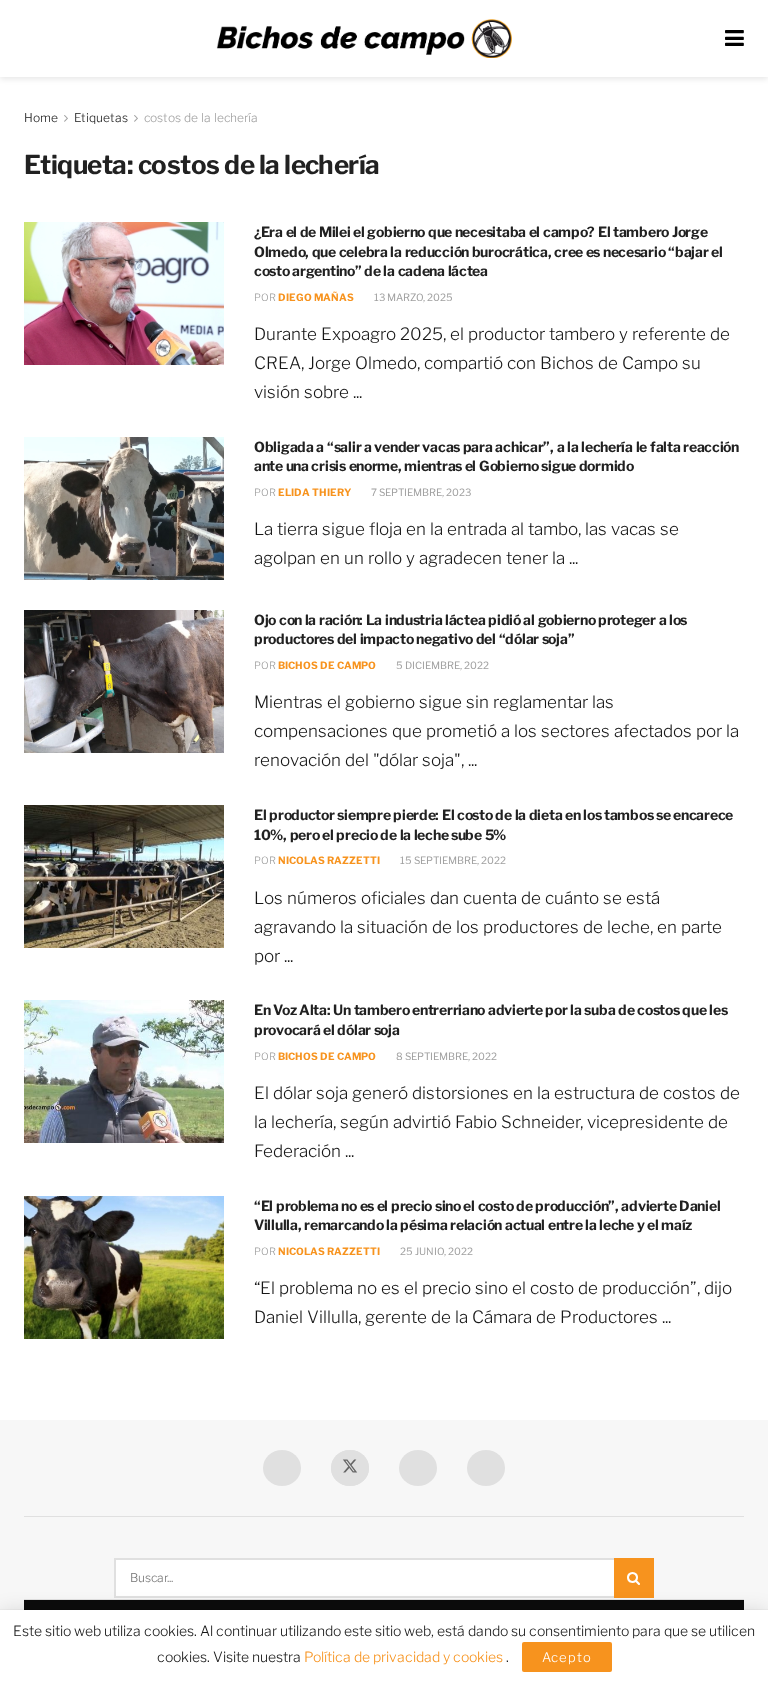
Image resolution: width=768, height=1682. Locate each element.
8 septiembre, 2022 (445, 1056)
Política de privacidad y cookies (405, 1656)
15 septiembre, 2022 (452, 860)
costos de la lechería (201, 117)
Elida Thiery (314, 492)
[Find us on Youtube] (418, 1468)
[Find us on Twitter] (350, 1468)
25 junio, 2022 (435, 1251)
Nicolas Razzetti (329, 860)
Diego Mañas (316, 297)
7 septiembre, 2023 (420, 492)
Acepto (567, 1657)
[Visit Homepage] (364, 39)
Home (41, 117)
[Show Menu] (734, 38)
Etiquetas (101, 117)
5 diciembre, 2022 (441, 665)
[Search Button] (634, 1578)
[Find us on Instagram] (486, 1468)
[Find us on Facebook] (282, 1468)
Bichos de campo (327, 665)
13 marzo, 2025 (412, 297)
